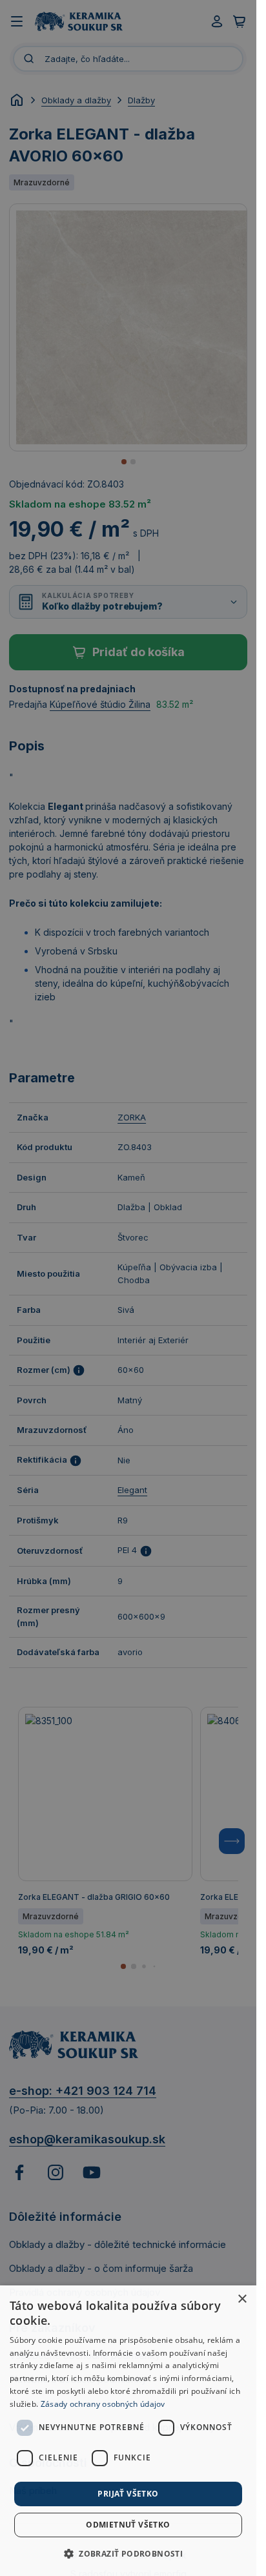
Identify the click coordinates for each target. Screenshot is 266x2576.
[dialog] (128, 2431)
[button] (128, 2553)
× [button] (242, 2299)
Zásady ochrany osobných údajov (103, 2404)
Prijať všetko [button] (128, 2494)
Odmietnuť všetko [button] (128, 2525)
